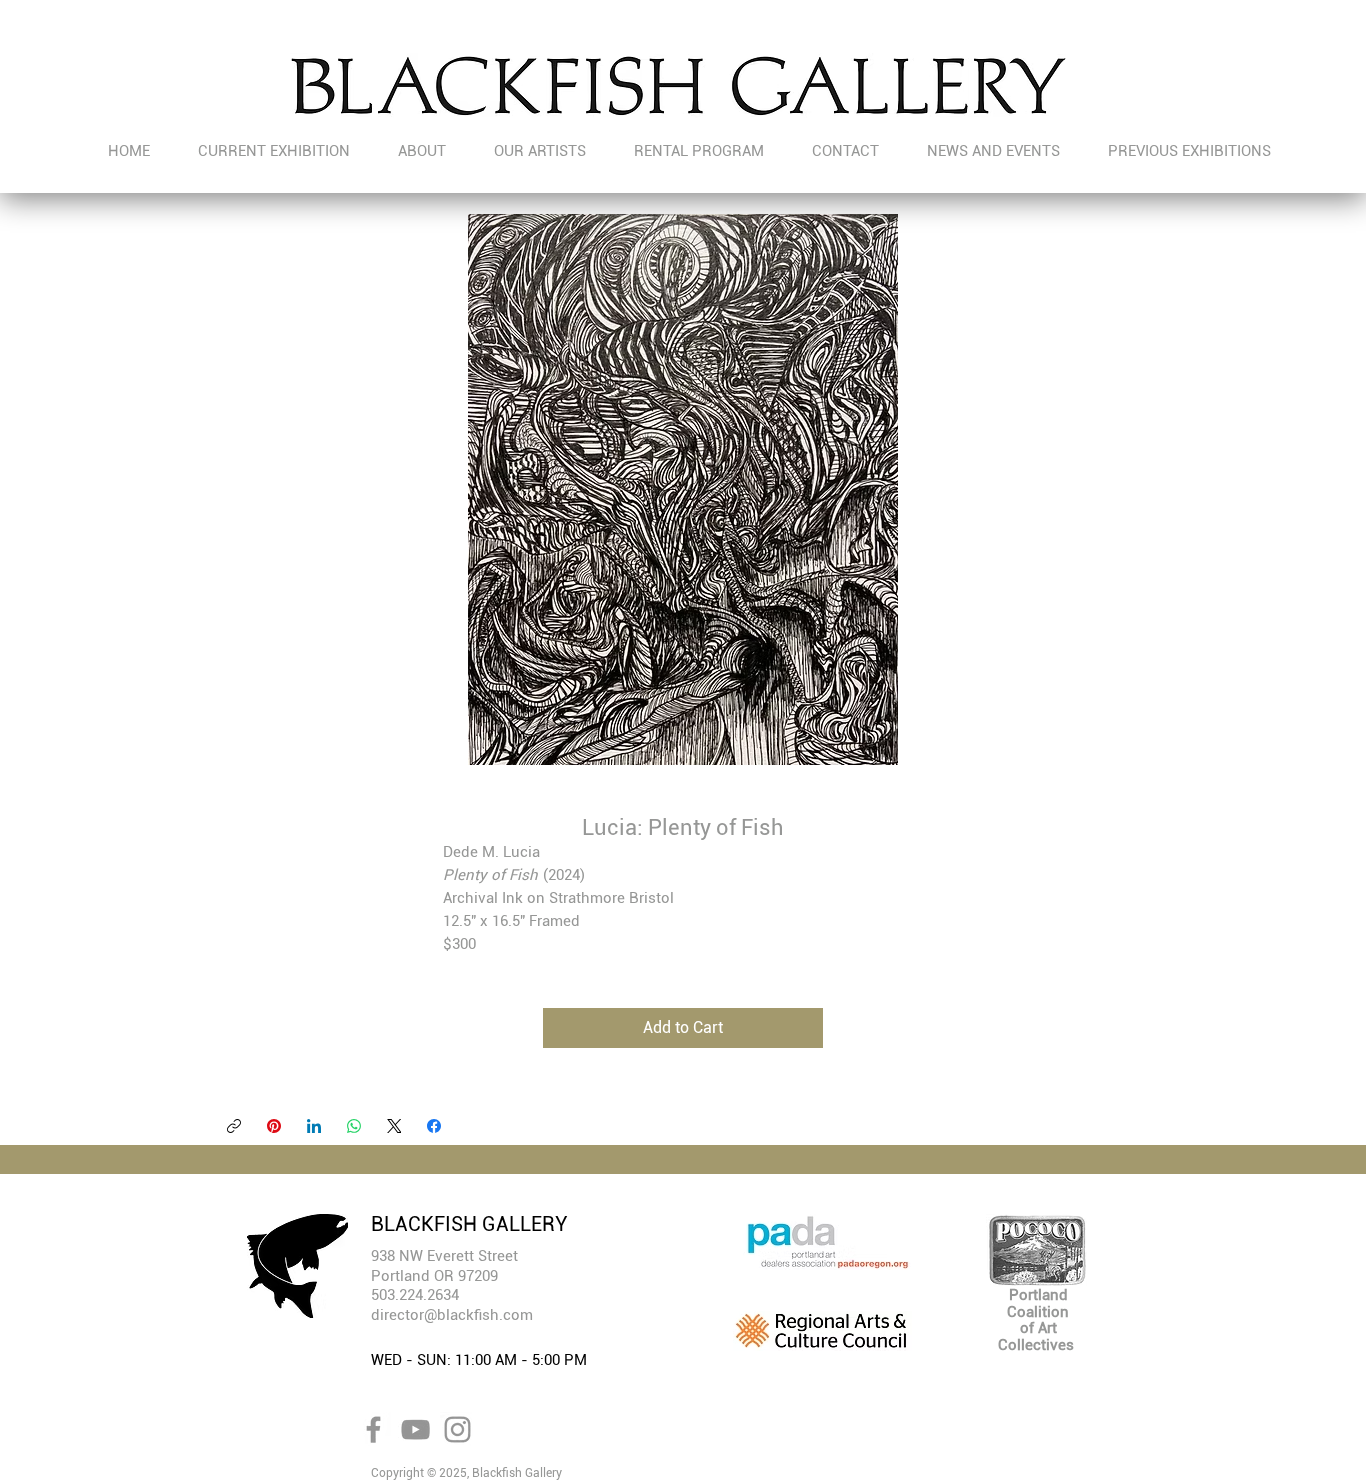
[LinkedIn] (314, 1126)
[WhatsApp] (354, 1126)
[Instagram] (457, 1429)
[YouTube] (415, 1429)
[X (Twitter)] (394, 1126)
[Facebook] (434, 1126)
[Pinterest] (274, 1126)
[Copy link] (234, 1126)
